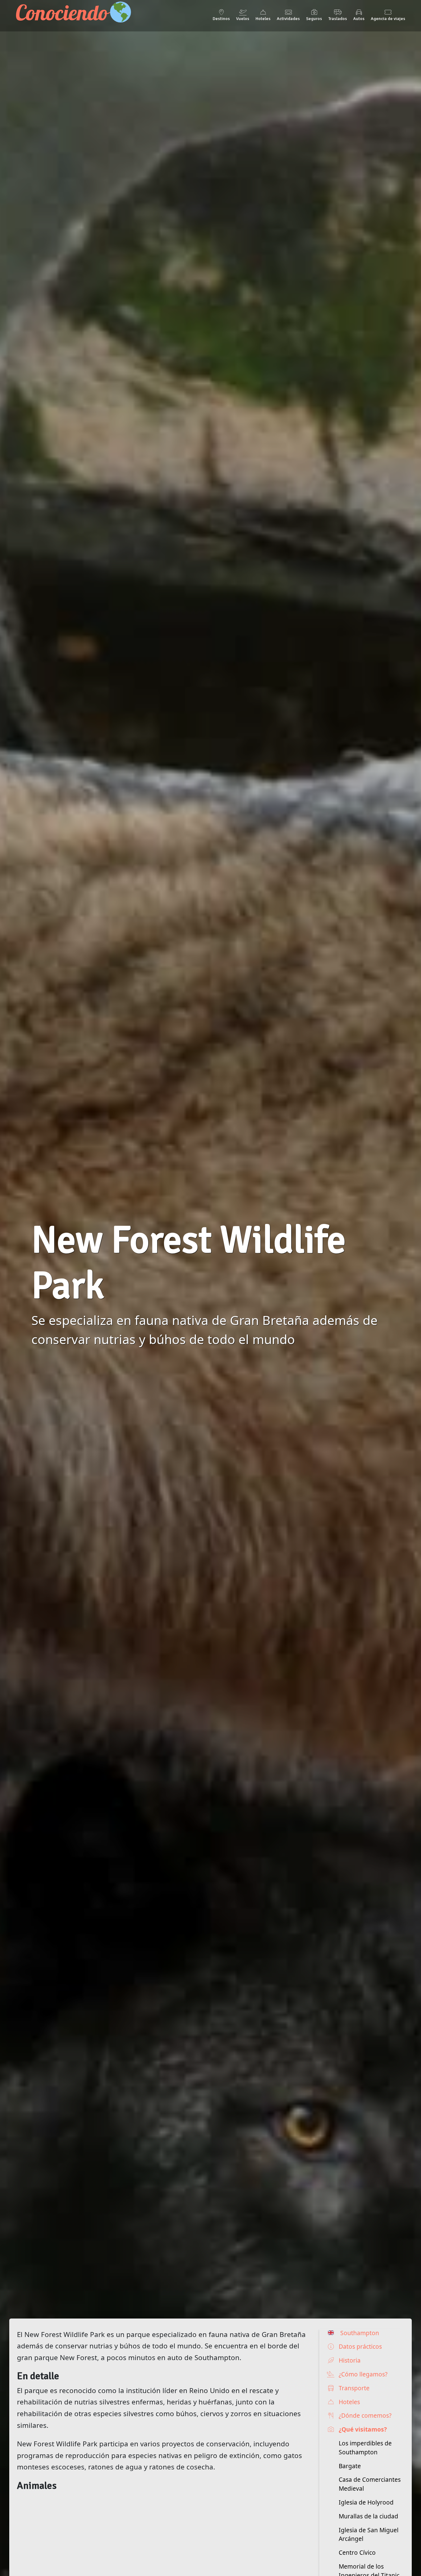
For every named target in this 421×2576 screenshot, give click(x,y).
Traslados (338, 18)
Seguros (314, 18)
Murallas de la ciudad (368, 2516)
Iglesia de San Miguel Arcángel (369, 2534)
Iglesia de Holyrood (366, 2502)
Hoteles (263, 18)
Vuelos (243, 18)
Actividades (288, 18)
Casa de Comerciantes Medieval (370, 2484)
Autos (359, 18)
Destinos (221, 18)
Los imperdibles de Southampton (365, 2448)
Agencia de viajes (388, 18)
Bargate (350, 2466)
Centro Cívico (357, 2552)
